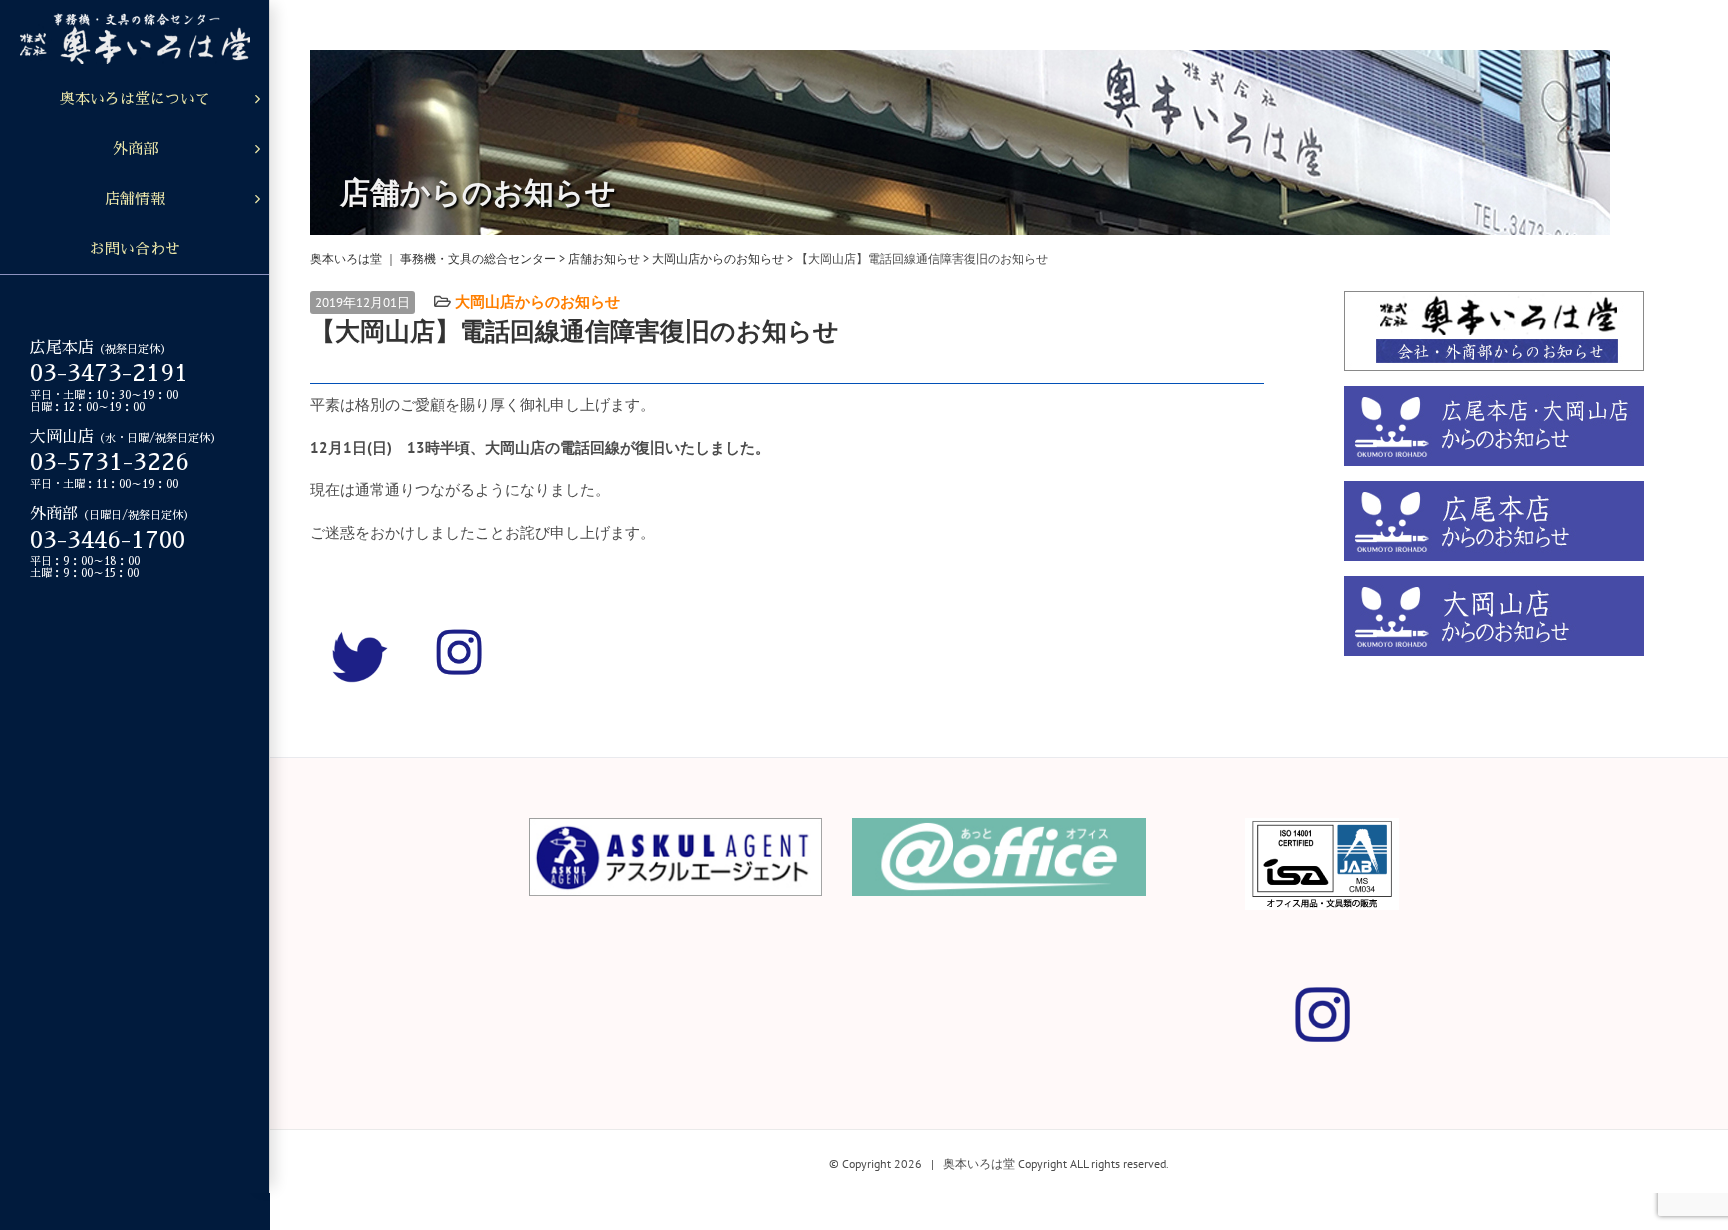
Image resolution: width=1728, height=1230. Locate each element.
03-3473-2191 (109, 373)
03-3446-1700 (107, 540)
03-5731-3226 (109, 462)
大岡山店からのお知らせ (537, 301)
